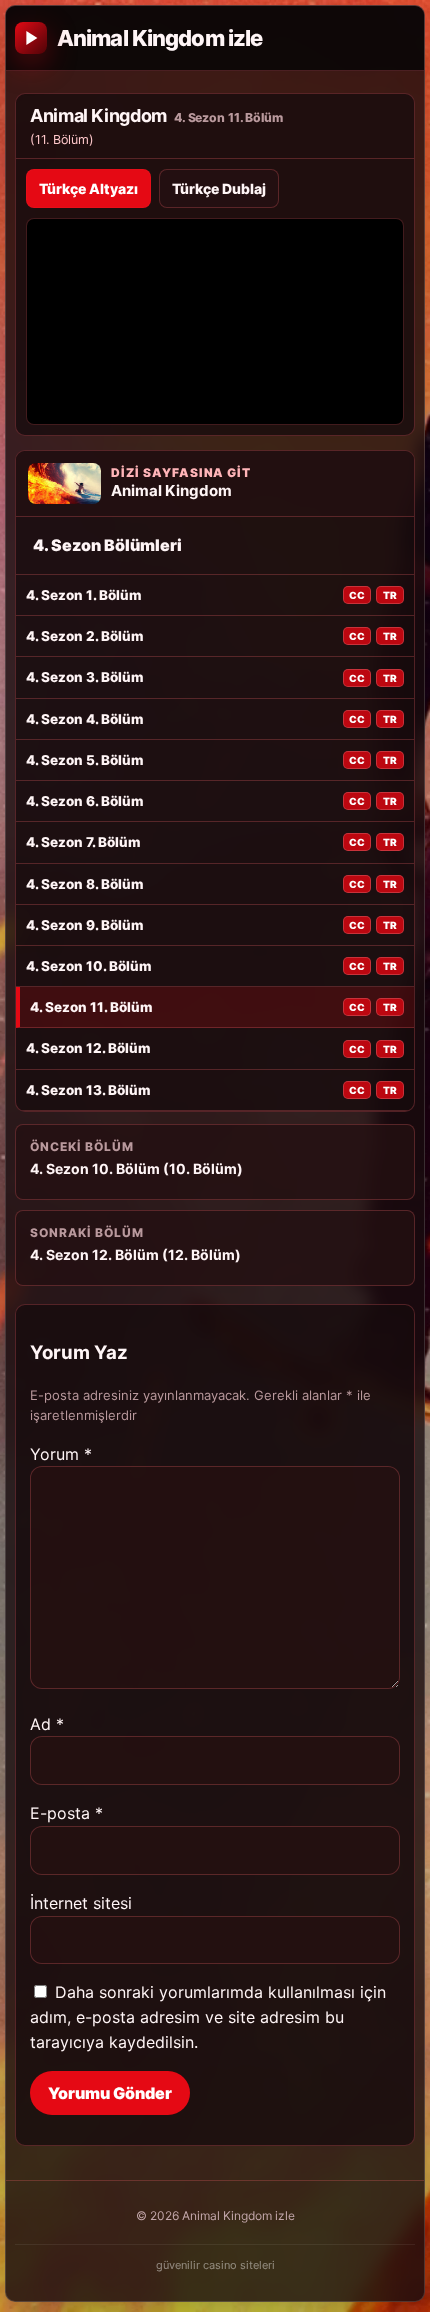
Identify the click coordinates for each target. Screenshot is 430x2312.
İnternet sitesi (81, 1903)
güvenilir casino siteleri (215, 2265)
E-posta (66, 1813)
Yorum (61, 1454)
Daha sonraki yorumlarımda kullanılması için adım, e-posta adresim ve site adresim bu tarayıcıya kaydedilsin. (208, 2017)
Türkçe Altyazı (88, 188)
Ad (47, 1724)
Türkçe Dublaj (219, 188)
